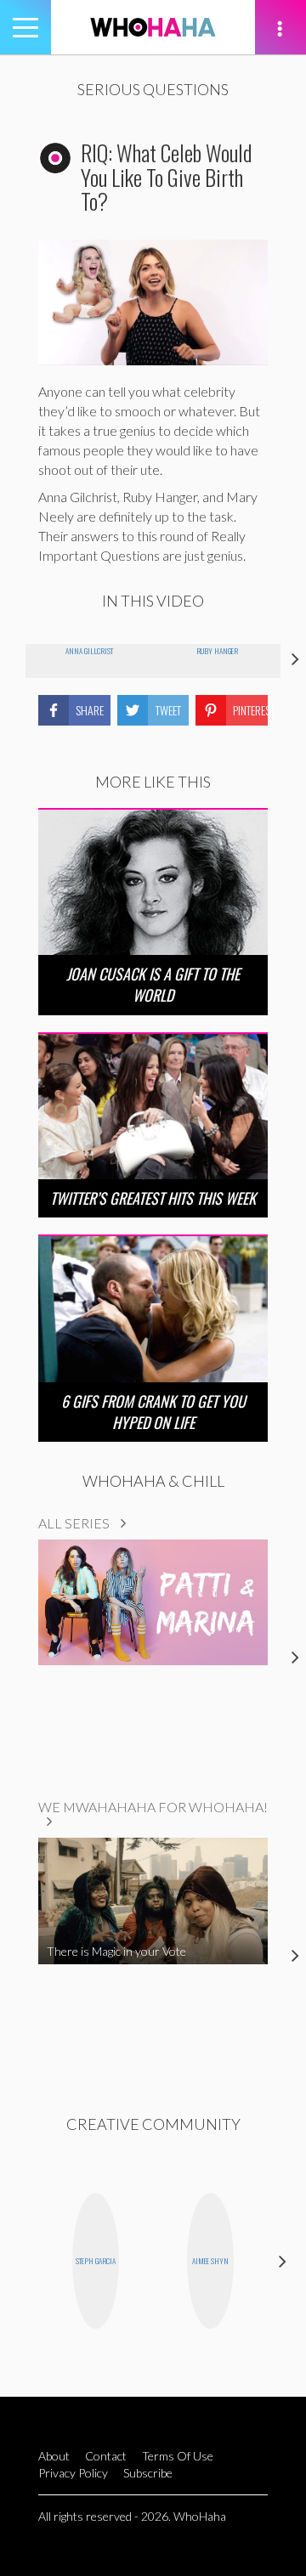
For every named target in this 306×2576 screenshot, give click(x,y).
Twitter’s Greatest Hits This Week (153, 1198)
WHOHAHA (153, 27)
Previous (23, 2261)
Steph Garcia (96, 2261)
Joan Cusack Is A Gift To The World (153, 984)
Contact (106, 2456)
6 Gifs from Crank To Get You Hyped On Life (153, 1412)
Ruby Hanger (217, 651)
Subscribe (148, 2473)
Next (283, 2261)
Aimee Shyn (210, 2261)
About (54, 2456)
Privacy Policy (73, 2473)
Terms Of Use (178, 2456)
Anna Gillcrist (89, 651)
